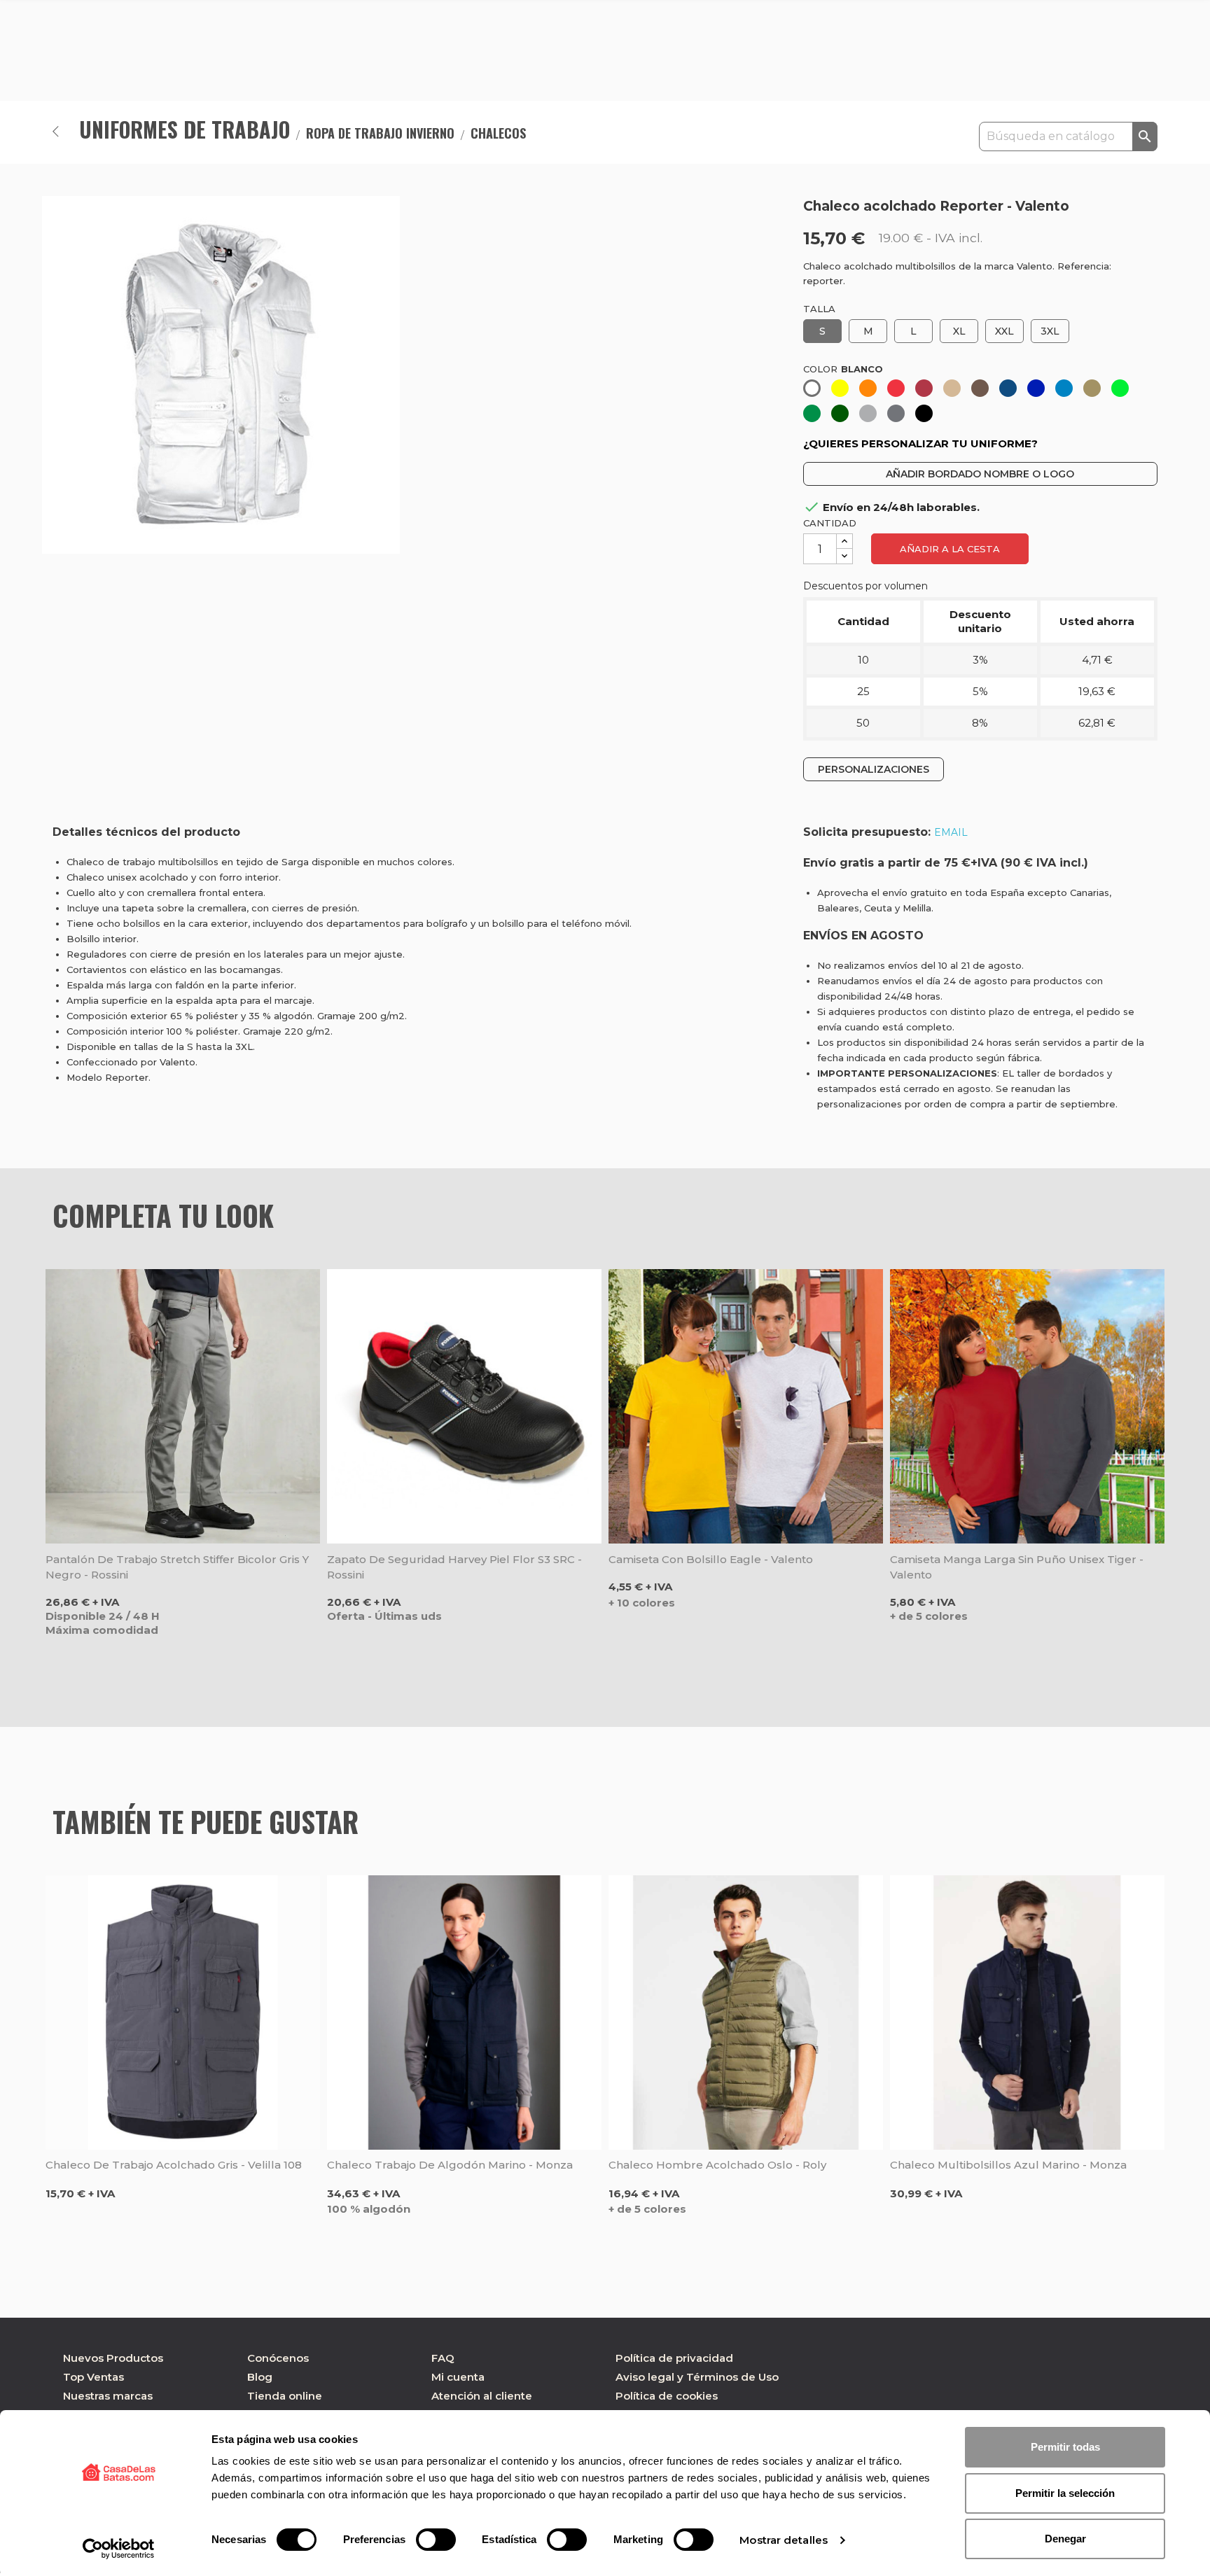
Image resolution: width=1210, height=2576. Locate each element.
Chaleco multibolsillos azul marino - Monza (1008, 2165)
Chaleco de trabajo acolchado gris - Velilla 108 (174, 2165)
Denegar (1065, 2539)
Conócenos (278, 2358)
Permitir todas (1065, 2447)
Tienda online (285, 2396)
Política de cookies (667, 2396)
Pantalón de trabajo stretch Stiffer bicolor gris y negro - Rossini (177, 1567)
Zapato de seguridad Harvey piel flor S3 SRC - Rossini (454, 1567)
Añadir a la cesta (950, 549)
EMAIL (951, 832)
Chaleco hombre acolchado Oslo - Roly (717, 2165)
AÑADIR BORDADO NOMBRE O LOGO (980, 474)
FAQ (443, 2358)
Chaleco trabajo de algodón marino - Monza (450, 2165)
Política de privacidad (674, 2358)
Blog (260, 2377)
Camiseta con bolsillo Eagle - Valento (711, 1559)
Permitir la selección (1065, 2493)
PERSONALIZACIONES (874, 769)
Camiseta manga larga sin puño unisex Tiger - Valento (1017, 1567)
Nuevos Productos (113, 2358)
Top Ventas (93, 2377)
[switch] (436, 2540)
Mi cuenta (458, 2377)
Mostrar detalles (784, 2540)
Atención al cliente (482, 2396)
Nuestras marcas (108, 2396)
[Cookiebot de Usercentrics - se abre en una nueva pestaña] (119, 2549)
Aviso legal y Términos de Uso (697, 2377)
